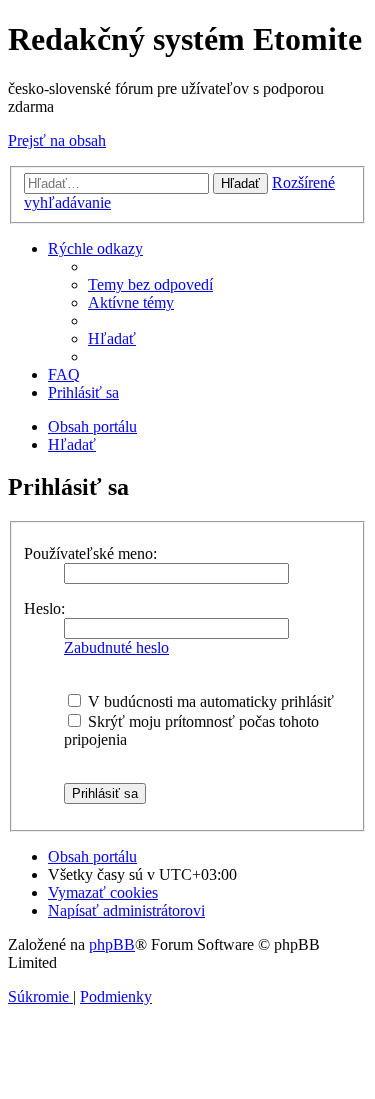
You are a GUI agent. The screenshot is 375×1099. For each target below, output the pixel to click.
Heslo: (44, 608)
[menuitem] (150, 284)
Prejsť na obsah (57, 140)
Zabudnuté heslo (116, 647)
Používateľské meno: (90, 553)
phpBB (112, 944)
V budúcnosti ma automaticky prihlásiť (209, 701)
